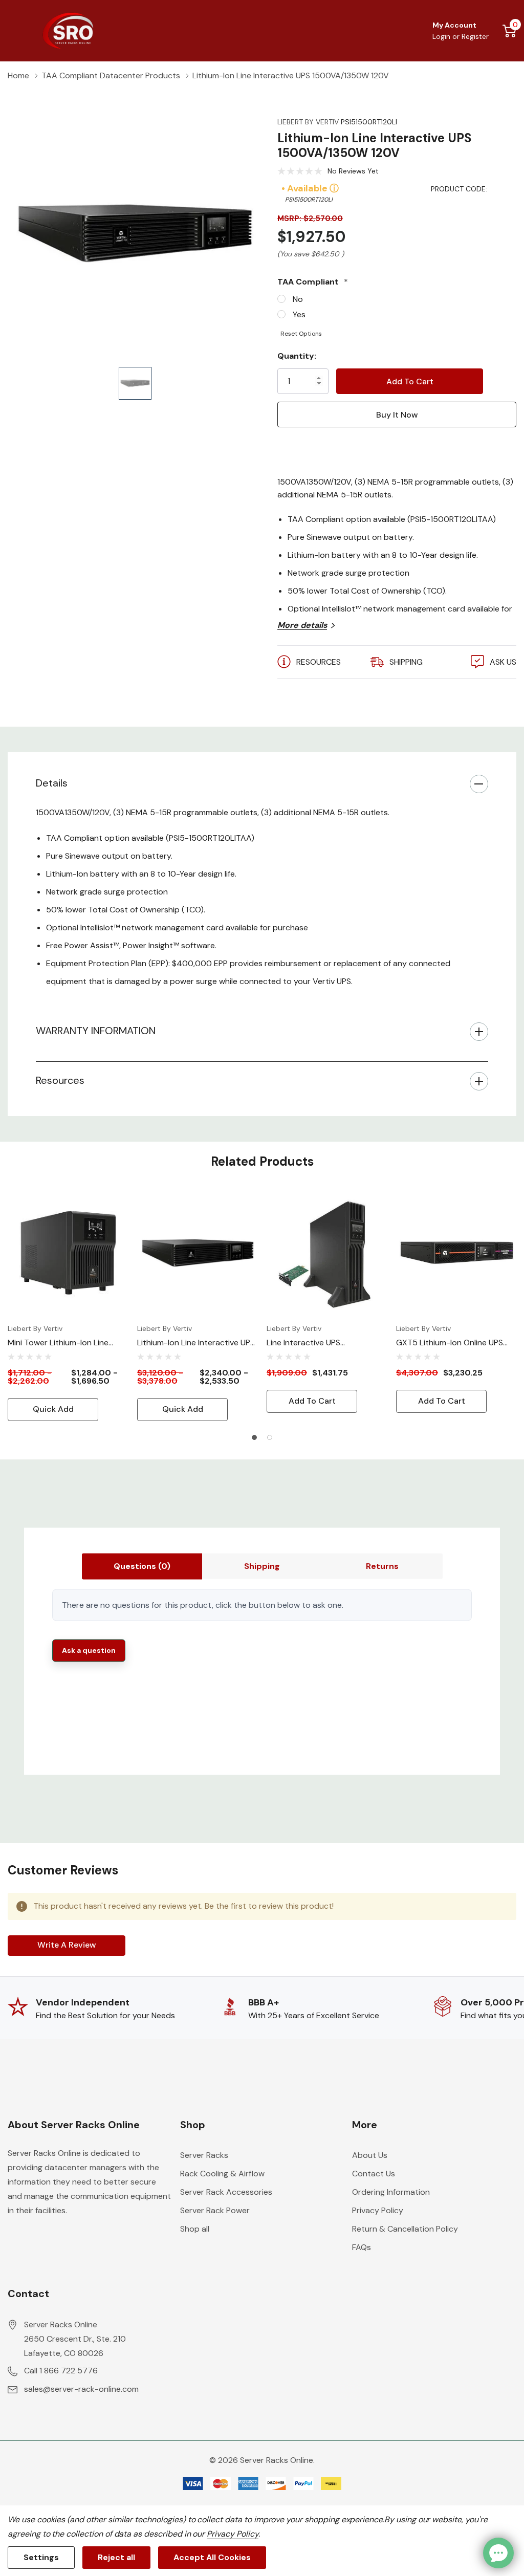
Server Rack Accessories (226, 2192)
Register (475, 36)
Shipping (262, 1566)
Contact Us (374, 2174)
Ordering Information (391, 2192)
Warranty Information (96, 1031)
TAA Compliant (313, 282)
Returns (382, 1566)
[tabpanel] (68, 1307)
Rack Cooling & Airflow (222, 2174)
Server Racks (204, 2155)
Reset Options (301, 334)
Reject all (116, 2557)
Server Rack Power (215, 2210)
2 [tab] (270, 1437)
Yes (299, 314)
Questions (142, 1566)
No (298, 299)
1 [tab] (254, 1437)
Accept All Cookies (212, 2557)
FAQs (362, 2247)
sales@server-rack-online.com (81, 2389)
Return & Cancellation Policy (405, 2229)
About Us (370, 2155)
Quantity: (297, 356)
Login (442, 36)
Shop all (195, 2229)
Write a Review (67, 1945)
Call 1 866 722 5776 (61, 2371)
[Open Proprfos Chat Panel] (498, 2553)
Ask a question (89, 1650)
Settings (41, 2557)
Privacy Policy (378, 2210)
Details (52, 783)
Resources (60, 1080)
